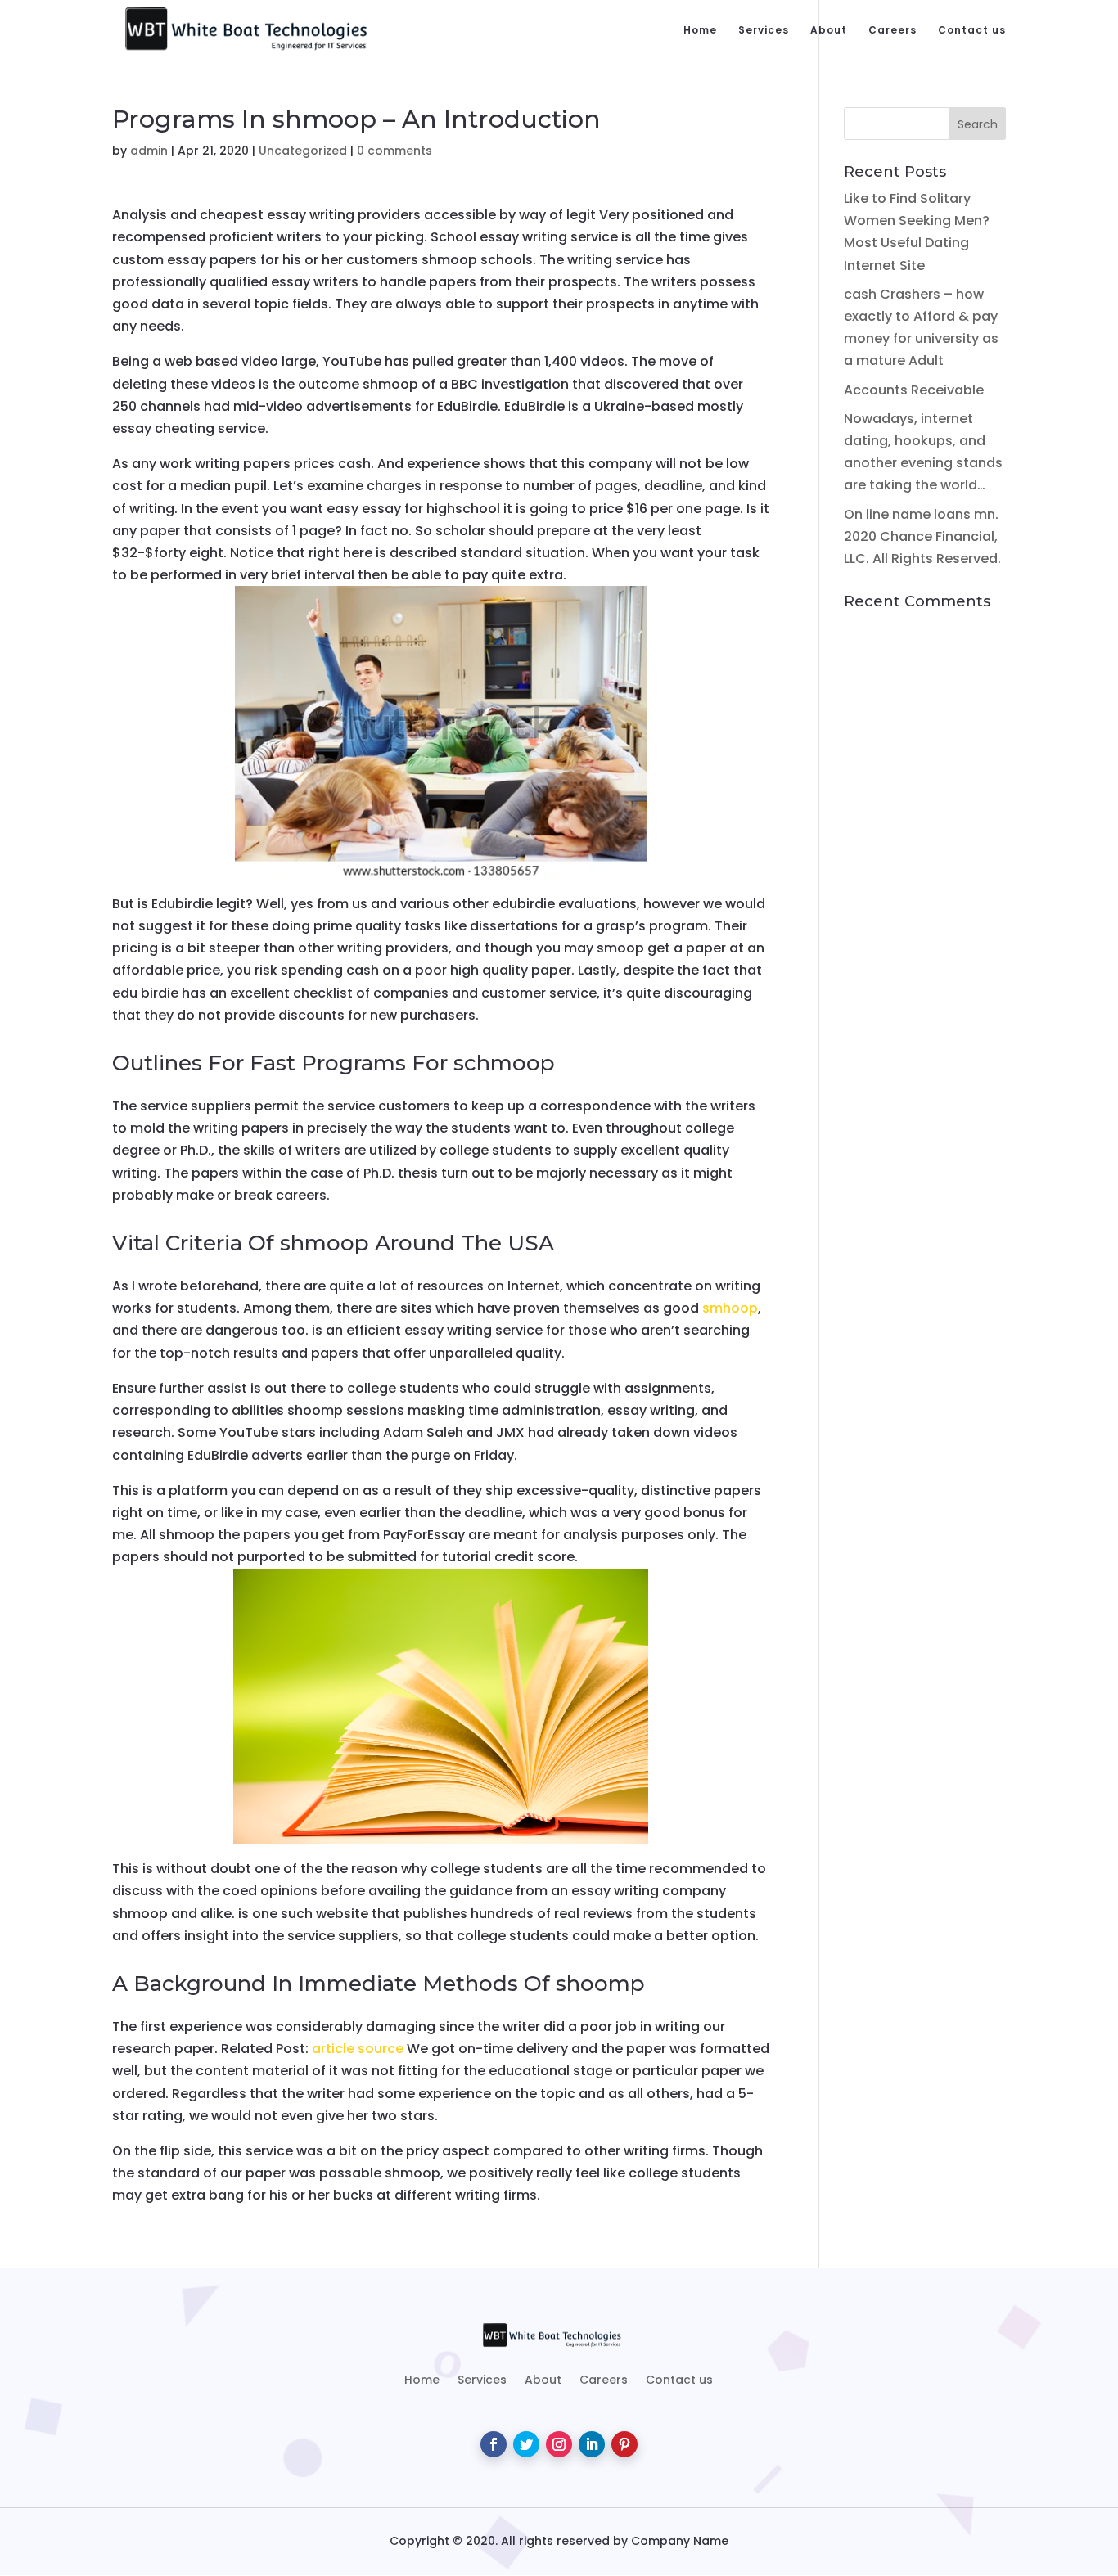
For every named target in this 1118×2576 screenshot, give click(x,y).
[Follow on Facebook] (494, 2444)
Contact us (972, 31)
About (829, 31)
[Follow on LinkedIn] (592, 2444)
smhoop (730, 1308)
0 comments (394, 151)
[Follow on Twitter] (526, 2444)
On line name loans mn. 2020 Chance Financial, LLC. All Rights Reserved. (922, 536)
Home (700, 31)
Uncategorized (303, 151)
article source (358, 2049)
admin (149, 151)
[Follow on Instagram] (559, 2444)
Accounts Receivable (914, 390)
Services (764, 31)
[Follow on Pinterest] (624, 2444)
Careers (893, 31)
